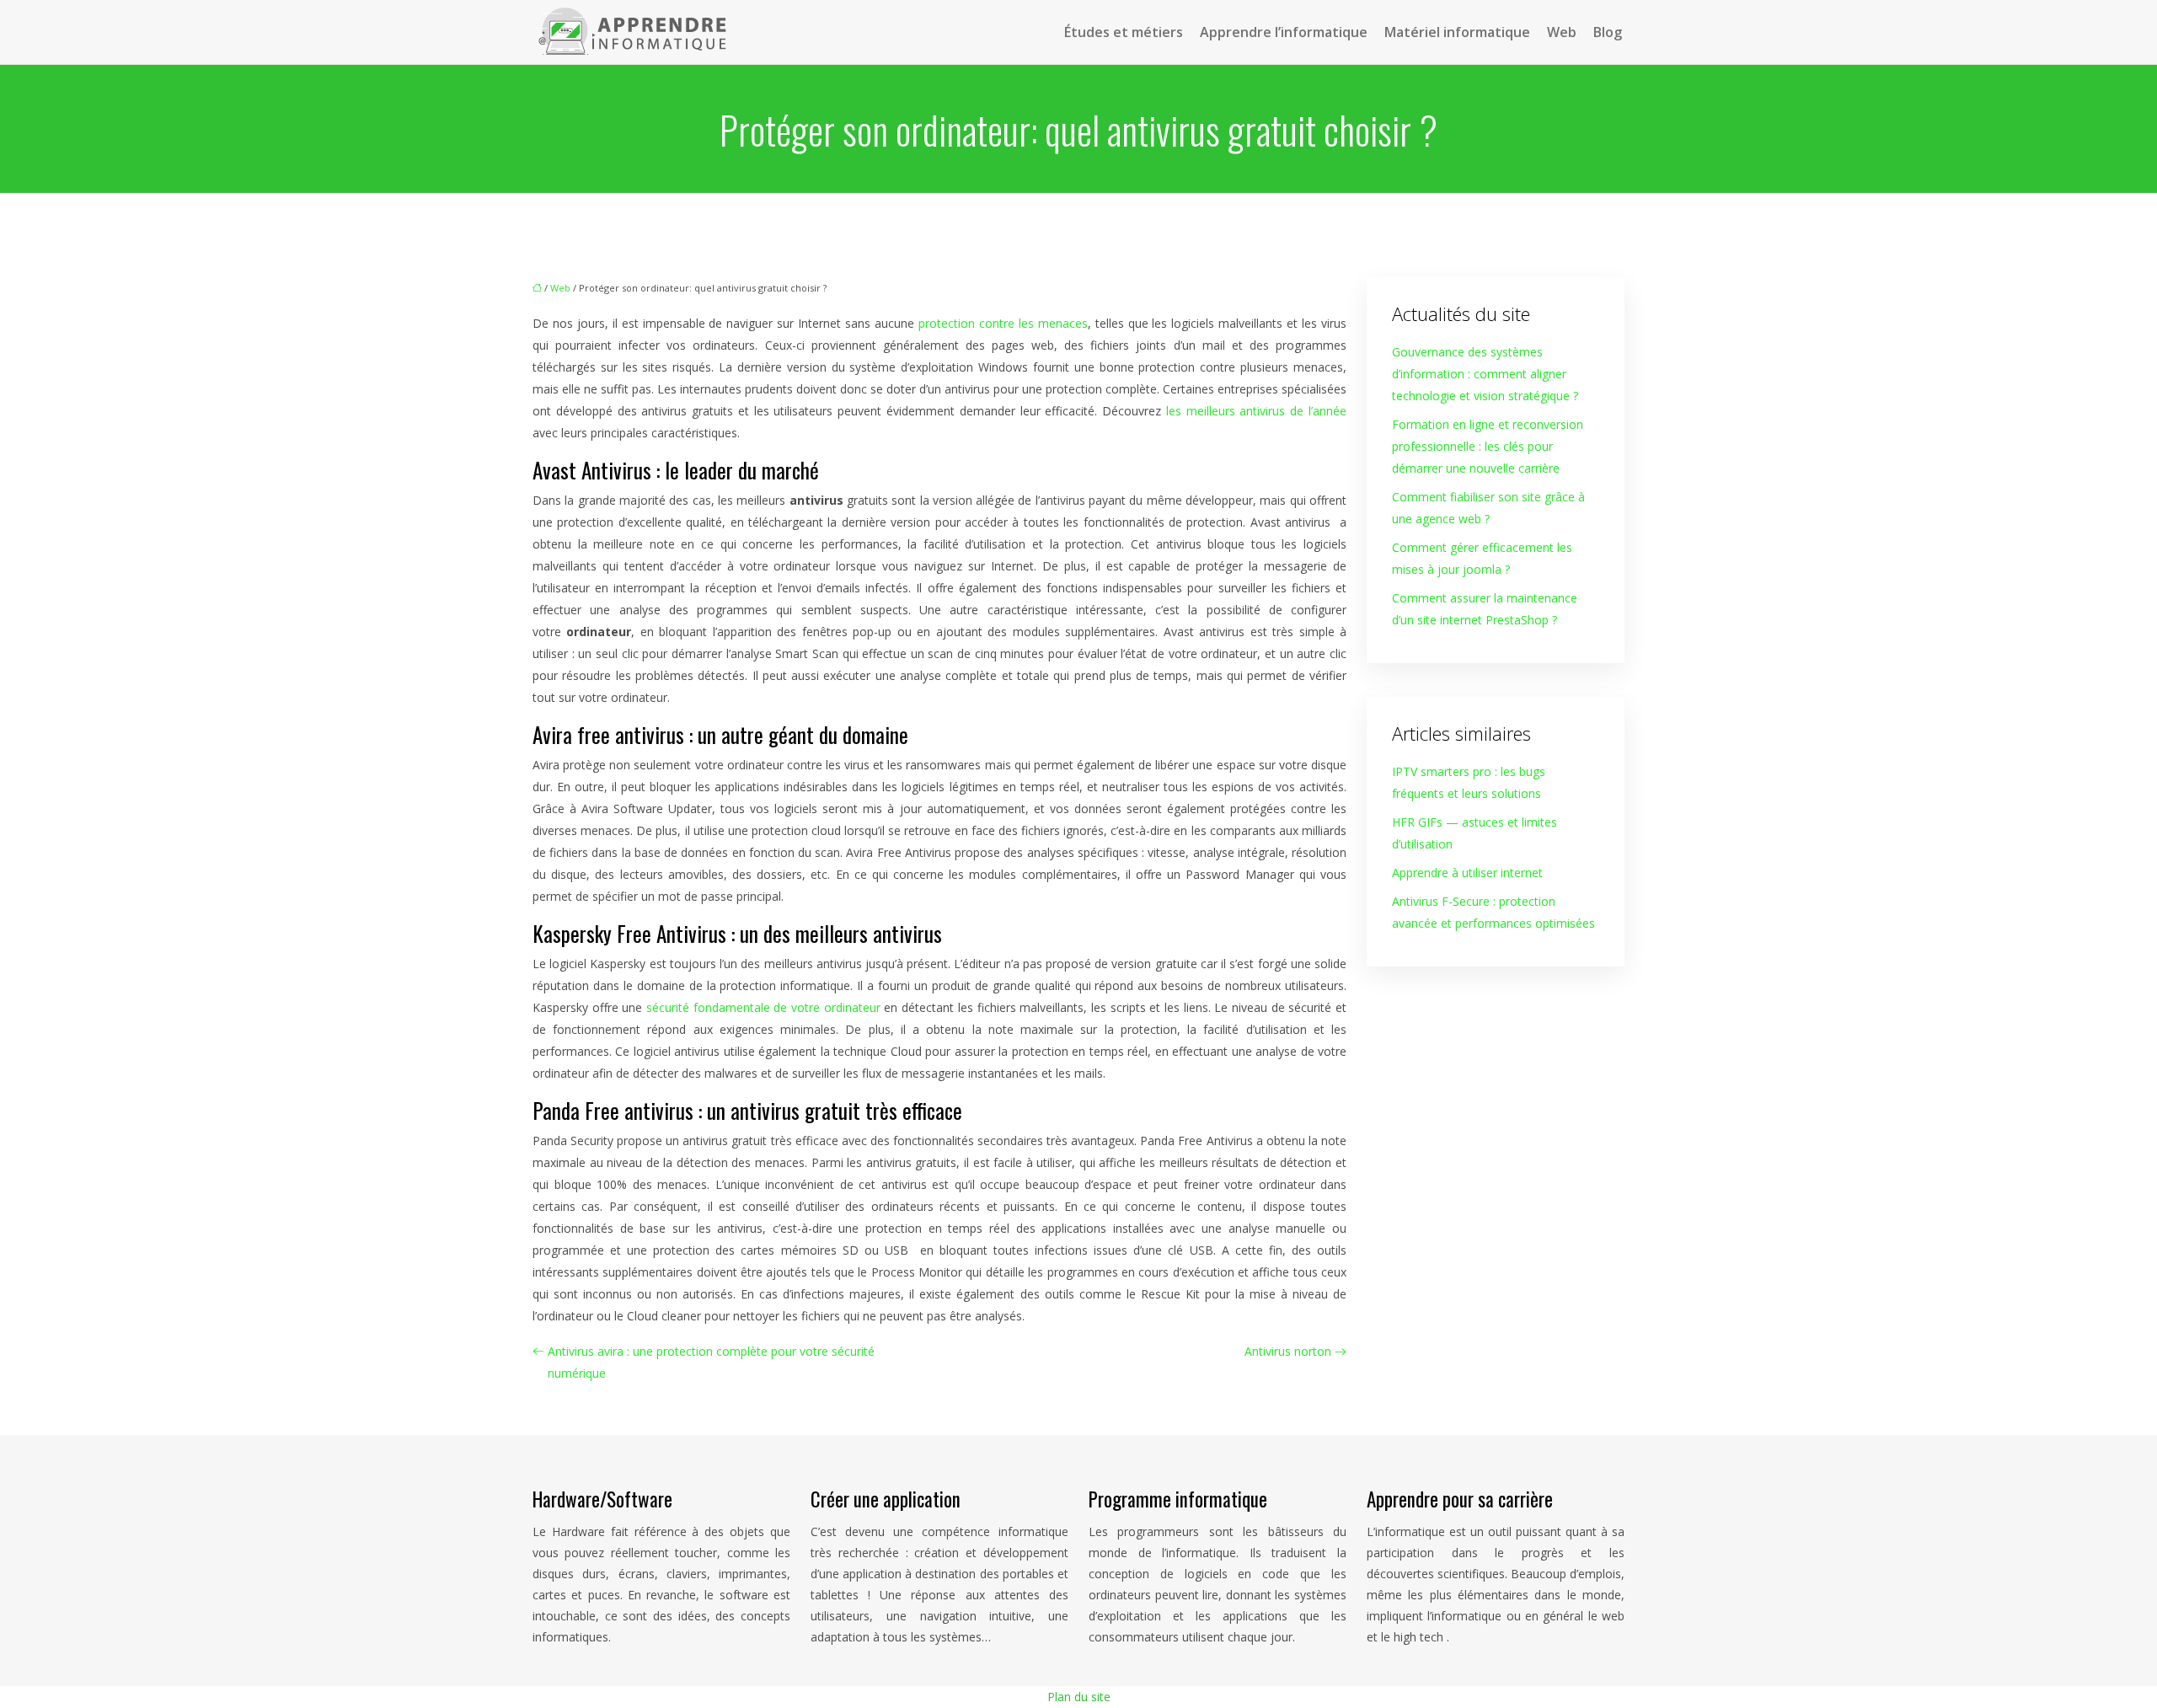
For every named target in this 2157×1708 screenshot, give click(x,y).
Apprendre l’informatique (1284, 32)
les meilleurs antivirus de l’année (1256, 411)
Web (1562, 32)
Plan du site (1079, 1697)
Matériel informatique (1457, 32)
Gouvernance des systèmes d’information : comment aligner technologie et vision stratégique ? (1485, 374)
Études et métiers (1124, 32)
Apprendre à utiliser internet (1467, 873)
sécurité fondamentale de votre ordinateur (763, 1007)
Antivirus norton (1288, 1351)
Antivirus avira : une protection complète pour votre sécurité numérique (711, 1362)
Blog (1608, 32)
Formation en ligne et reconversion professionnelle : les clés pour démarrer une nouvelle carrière (1488, 446)
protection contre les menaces (1003, 323)
